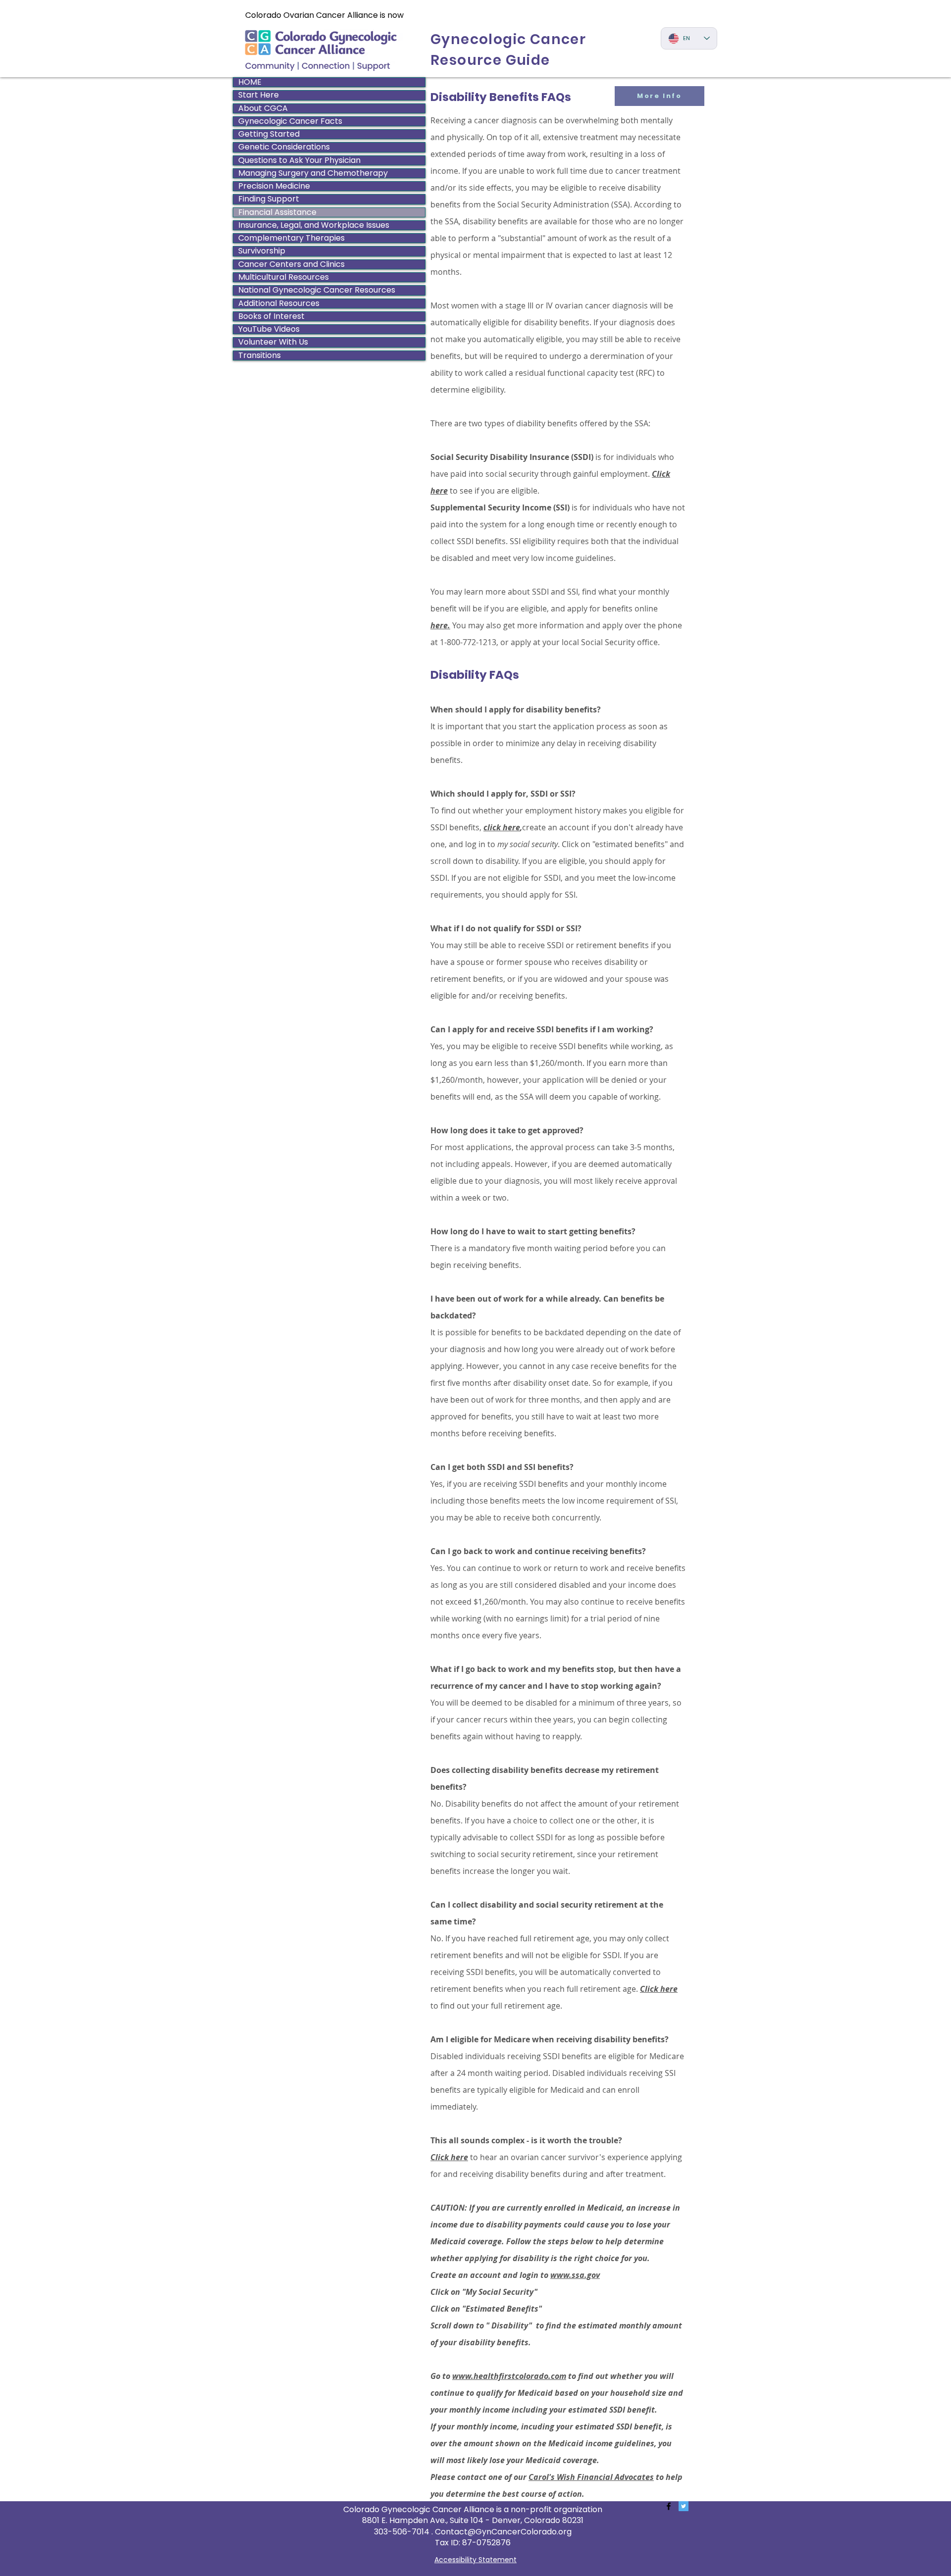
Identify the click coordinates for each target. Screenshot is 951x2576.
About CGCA (263, 108)
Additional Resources (279, 303)
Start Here (259, 95)
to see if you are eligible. (495, 491)
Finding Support (269, 199)
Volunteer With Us (273, 342)
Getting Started (269, 134)
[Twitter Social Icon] (684, 2506)
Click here (449, 2157)
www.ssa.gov (575, 2275)
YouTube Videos (269, 329)
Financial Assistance (277, 212)
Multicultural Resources (284, 277)
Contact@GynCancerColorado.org (503, 2532)
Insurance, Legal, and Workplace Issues (314, 225)
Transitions (260, 355)
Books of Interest (271, 316)
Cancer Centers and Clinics (291, 264)
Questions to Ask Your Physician (299, 160)
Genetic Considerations (284, 147)
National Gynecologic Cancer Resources (317, 290)
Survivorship (262, 251)
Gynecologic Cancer (508, 39)
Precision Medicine (274, 186)
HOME (250, 82)
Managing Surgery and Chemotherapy (313, 173)
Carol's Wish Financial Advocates (591, 2477)
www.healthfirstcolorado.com (509, 2376)
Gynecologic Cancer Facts (290, 121)
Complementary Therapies (291, 238)
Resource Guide (490, 60)
